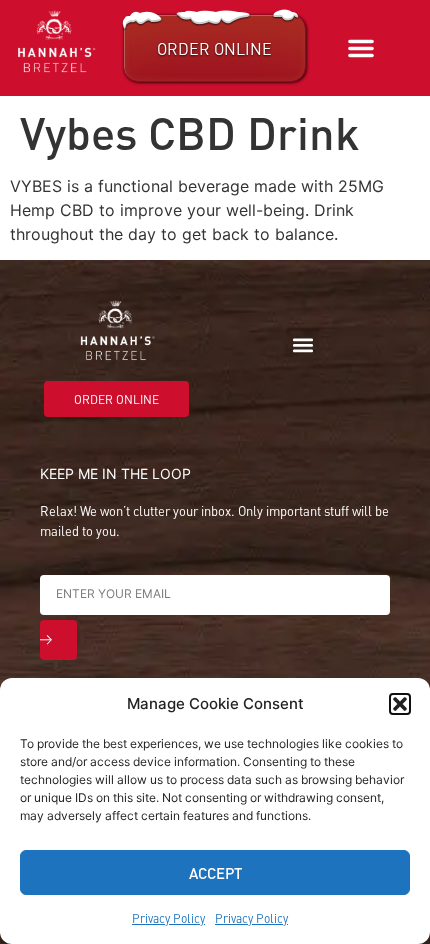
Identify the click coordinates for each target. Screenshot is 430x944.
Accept (215, 872)
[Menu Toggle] (361, 48)
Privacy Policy (168, 918)
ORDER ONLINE (214, 48)
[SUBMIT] (58, 640)
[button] (400, 704)
